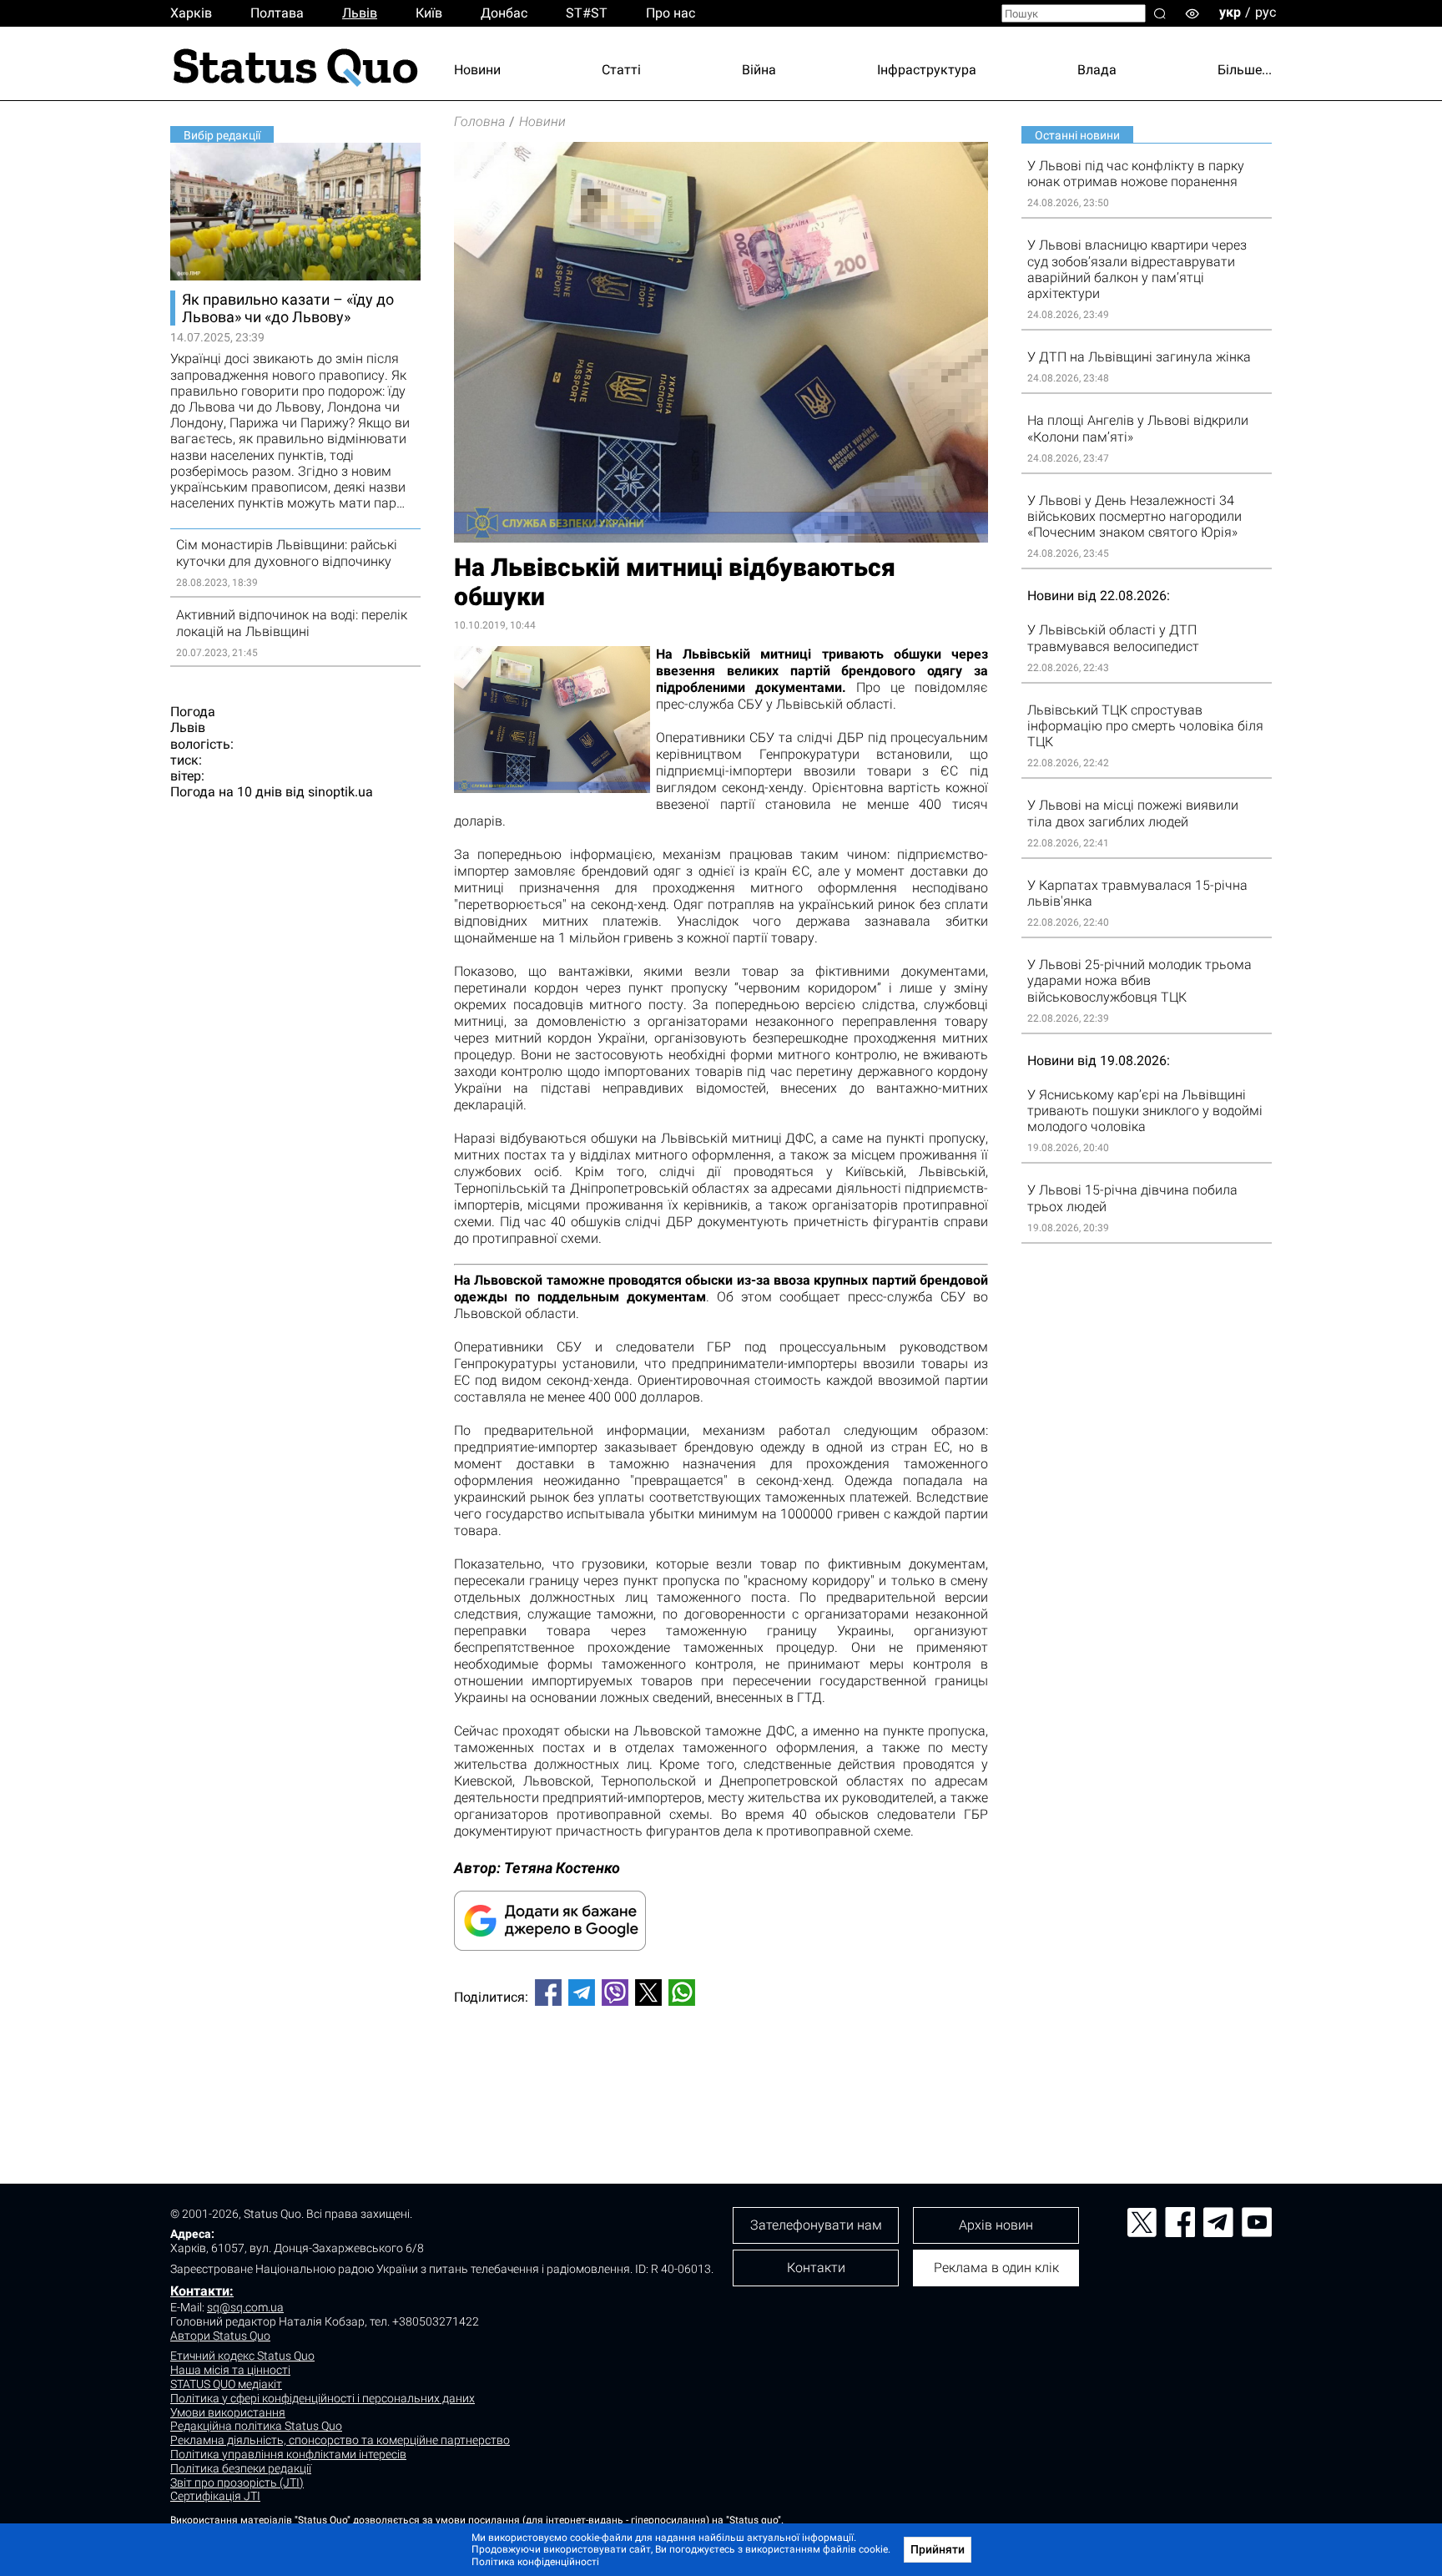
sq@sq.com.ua (245, 2307)
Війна (759, 70)
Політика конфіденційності (535, 2562)
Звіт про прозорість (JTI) (237, 2483)
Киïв (429, 13)
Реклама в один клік (996, 2268)
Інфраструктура (927, 70)
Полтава (277, 13)
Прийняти (938, 2549)
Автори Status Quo (220, 2336)
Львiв (360, 13)
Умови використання (228, 2412)
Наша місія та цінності (230, 2370)
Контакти (816, 2268)
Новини (477, 70)
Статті (621, 70)
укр (1230, 12)
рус (1266, 12)
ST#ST (587, 13)
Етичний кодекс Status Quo (242, 2356)
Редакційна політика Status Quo (256, 2426)
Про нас (671, 13)
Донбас (504, 13)
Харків (191, 13)
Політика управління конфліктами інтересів (288, 2454)
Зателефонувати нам (816, 2225)
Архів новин (996, 2225)
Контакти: (202, 2291)
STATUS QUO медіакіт (226, 2384)
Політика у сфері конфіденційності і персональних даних (323, 2398)
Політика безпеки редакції (241, 2468)
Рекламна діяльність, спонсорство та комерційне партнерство (340, 2440)
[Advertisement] (721, 2074)
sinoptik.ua (340, 792)
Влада (1097, 70)
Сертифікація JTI (215, 2496)
